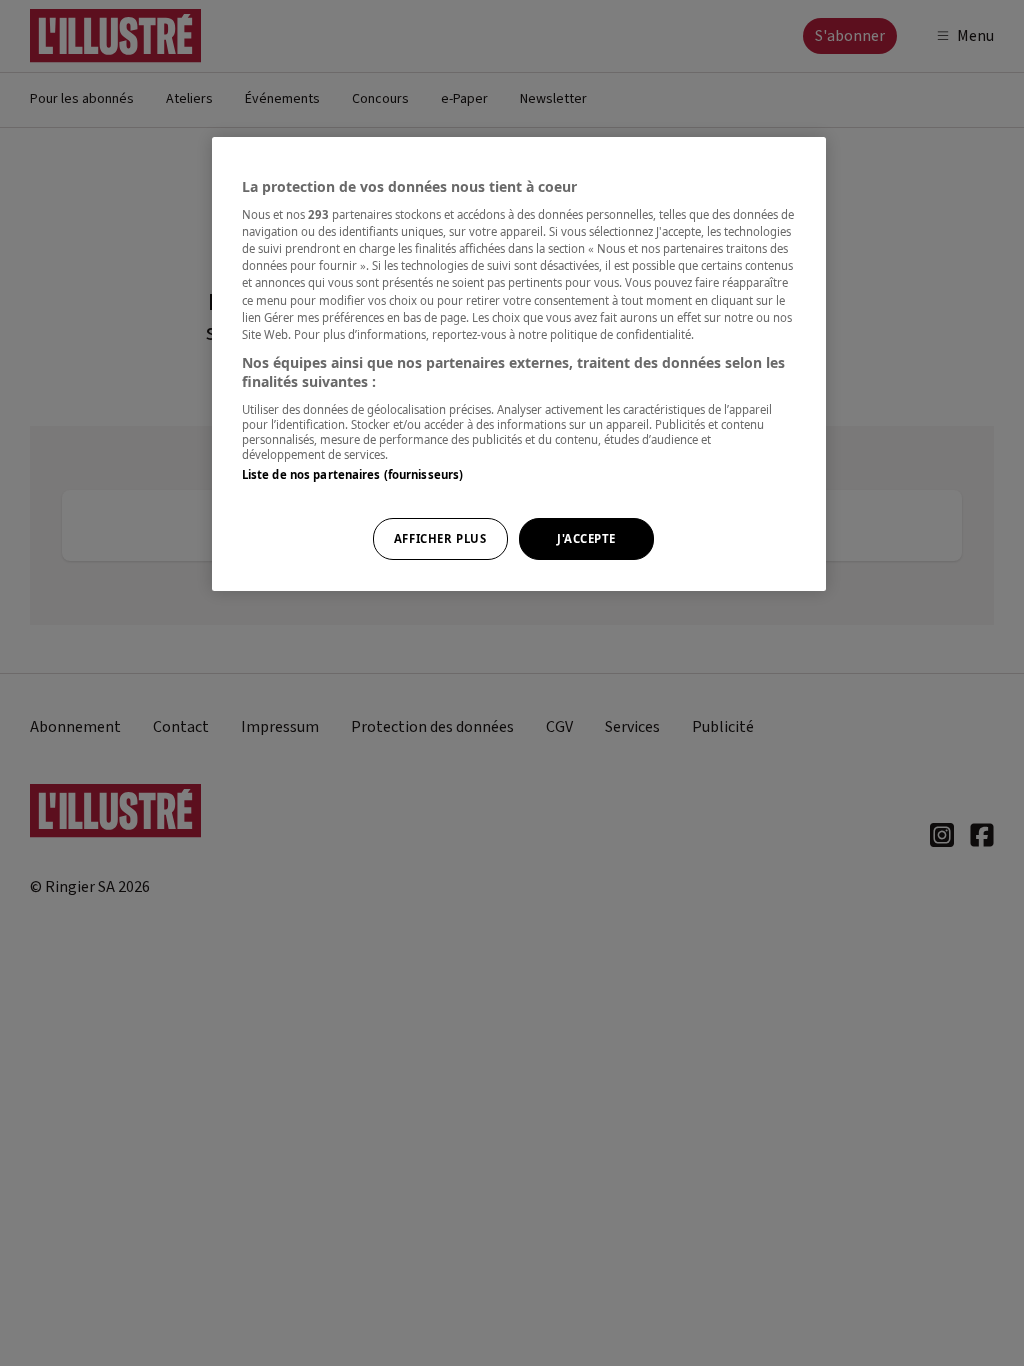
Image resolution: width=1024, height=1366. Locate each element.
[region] (519, 364)
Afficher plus (440, 538)
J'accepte (586, 538)
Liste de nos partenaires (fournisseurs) (352, 474)
